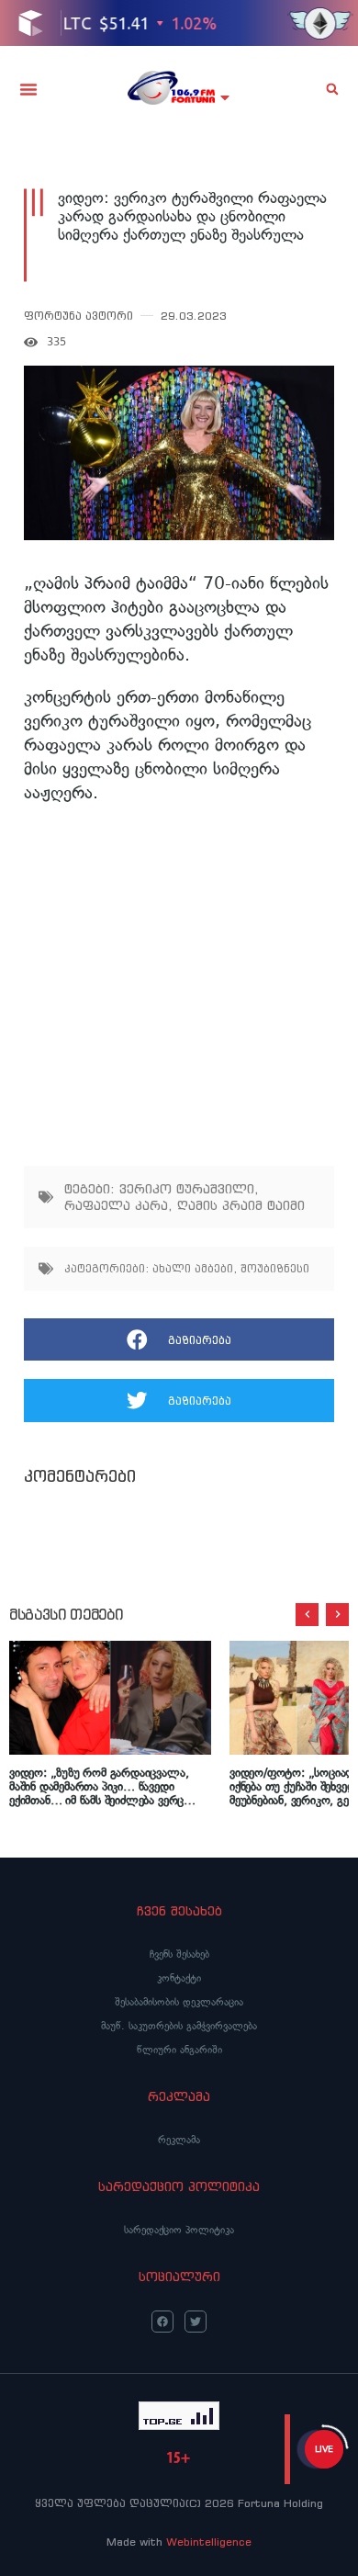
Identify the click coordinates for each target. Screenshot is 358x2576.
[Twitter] (196, 2322)
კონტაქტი (179, 1978)
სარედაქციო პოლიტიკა (179, 2230)
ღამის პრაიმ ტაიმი (241, 1205)
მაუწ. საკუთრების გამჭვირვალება (179, 2026)
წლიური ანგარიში (179, 2050)
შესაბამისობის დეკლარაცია (179, 2002)
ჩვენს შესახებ (179, 1954)
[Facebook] (162, 2322)
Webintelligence (209, 2542)
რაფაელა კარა (116, 1205)
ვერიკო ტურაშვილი (187, 1189)
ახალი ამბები (193, 1268)
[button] (28, 89)
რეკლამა (179, 2140)
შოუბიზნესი (275, 1268)
